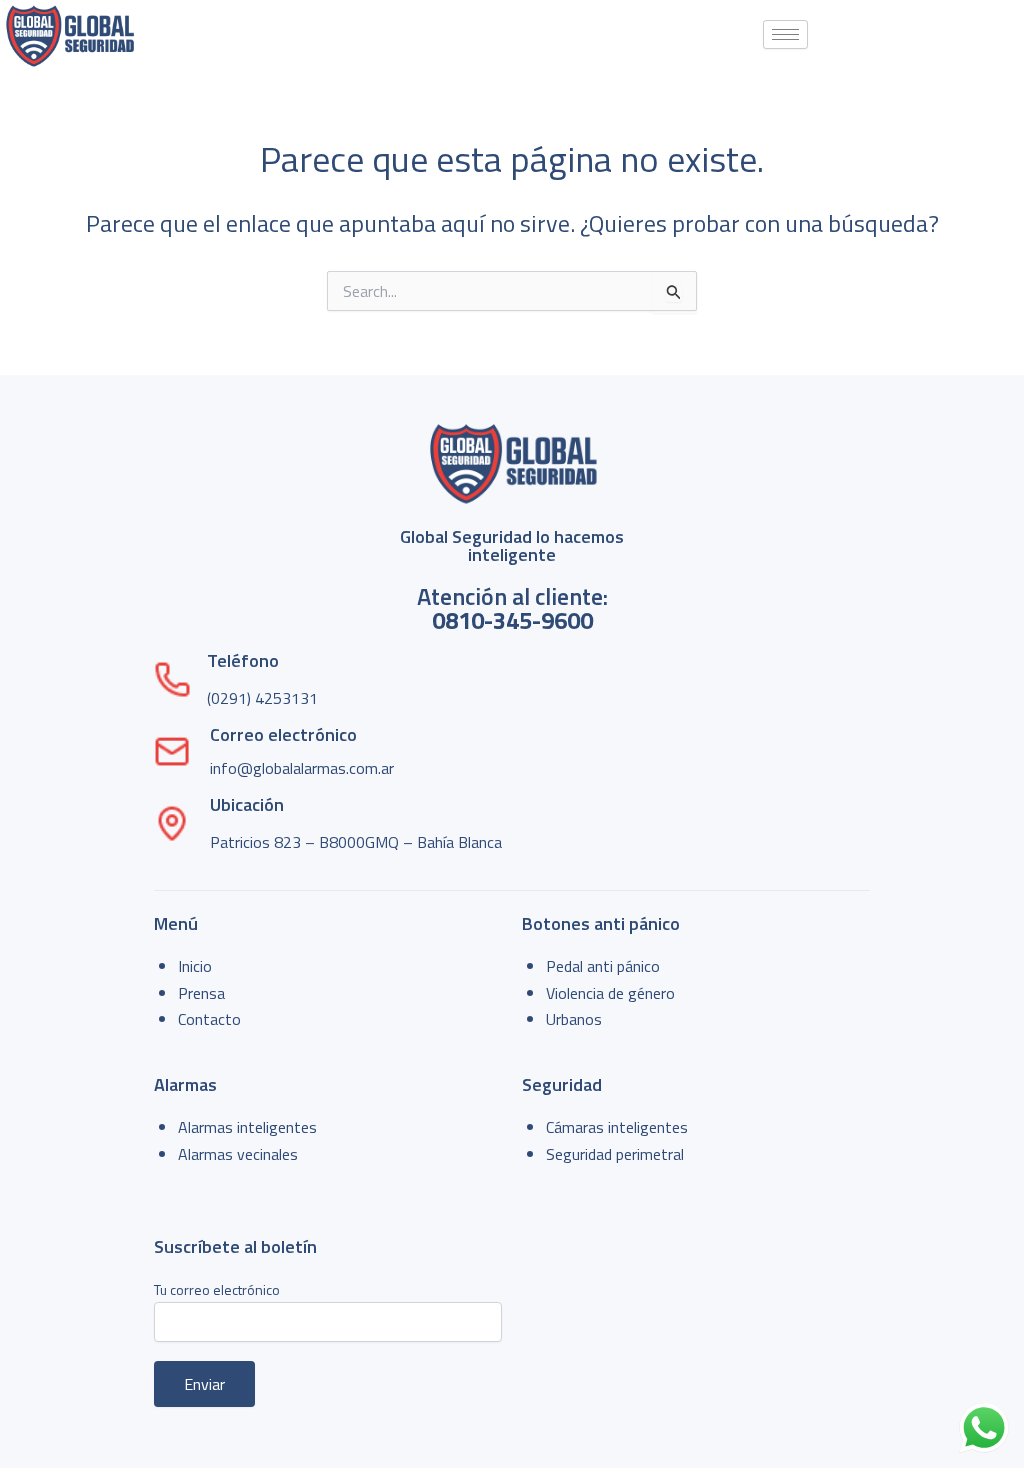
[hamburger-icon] (785, 34)
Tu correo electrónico (217, 1289)
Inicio (195, 966)
